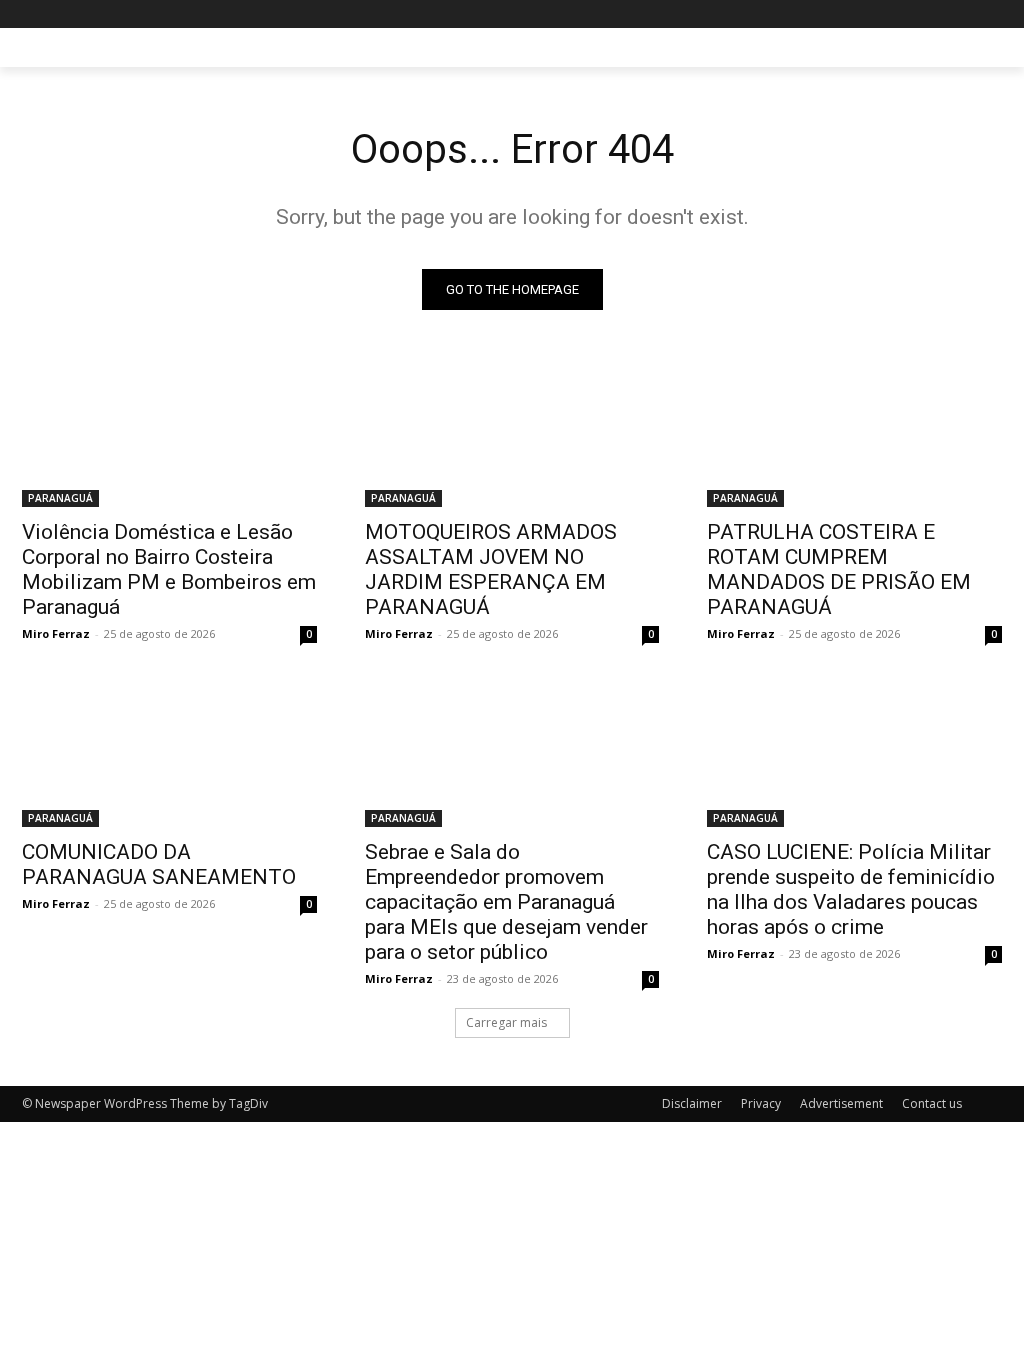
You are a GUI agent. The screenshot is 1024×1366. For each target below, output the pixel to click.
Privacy (761, 1103)
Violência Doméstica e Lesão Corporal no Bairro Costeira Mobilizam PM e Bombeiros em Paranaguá (169, 569)
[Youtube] (990, 14)
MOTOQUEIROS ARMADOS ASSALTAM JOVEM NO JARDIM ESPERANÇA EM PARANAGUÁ (491, 569)
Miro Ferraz (56, 633)
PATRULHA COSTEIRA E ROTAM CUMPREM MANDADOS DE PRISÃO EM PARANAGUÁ (839, 569)
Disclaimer (692, 1103)
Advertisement (841, 1103)
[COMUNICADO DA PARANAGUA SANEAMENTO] (169, 752)
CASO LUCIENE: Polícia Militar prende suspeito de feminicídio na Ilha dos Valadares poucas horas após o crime (851, 889)
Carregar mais (506, 1022)
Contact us (932, 1103)
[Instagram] (907, 14)
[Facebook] (879, 14)
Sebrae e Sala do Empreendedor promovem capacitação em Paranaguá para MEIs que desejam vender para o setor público (506, 902)
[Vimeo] (962, 14)
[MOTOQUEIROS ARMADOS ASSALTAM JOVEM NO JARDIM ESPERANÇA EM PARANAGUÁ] (512, 433)
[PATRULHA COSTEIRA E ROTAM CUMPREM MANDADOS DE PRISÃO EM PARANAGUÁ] (854, 433)
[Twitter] (935, 14)
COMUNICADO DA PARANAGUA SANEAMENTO (159, 864)
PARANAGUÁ (60, 498)
